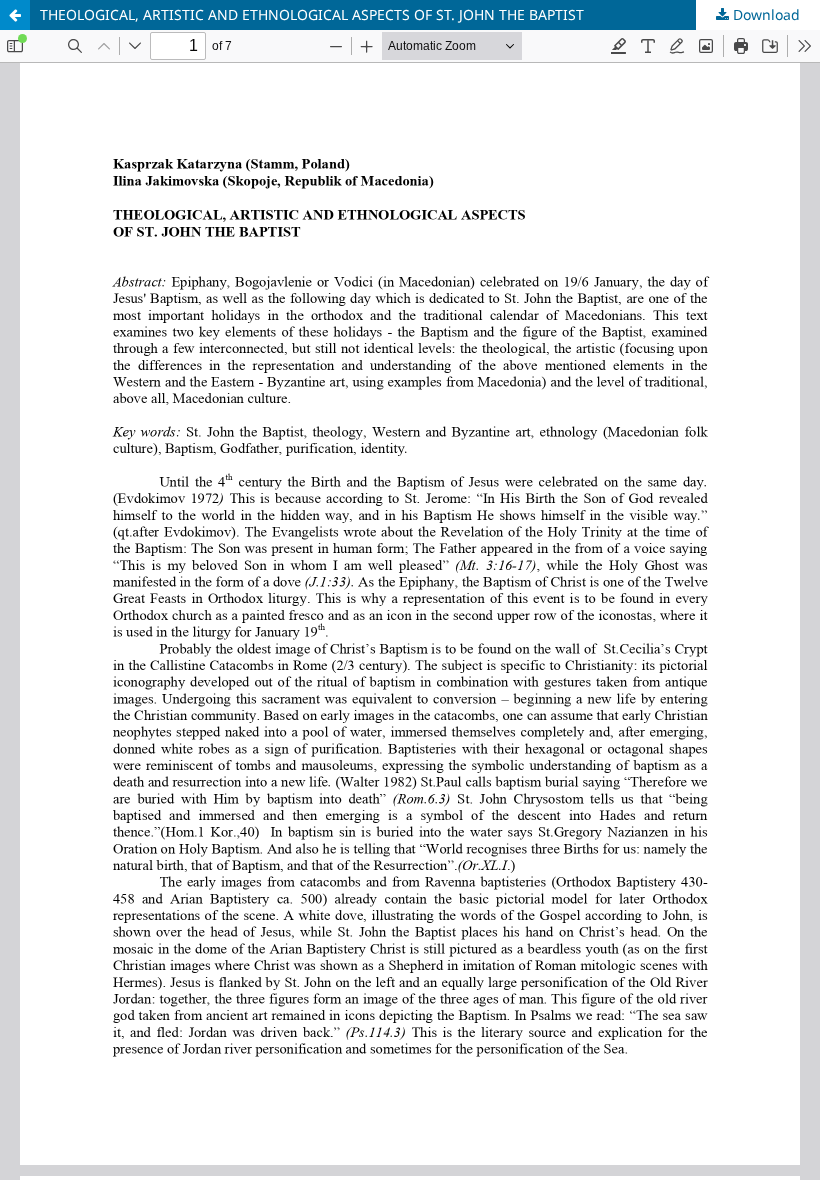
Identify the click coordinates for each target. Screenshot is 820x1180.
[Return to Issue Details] (15, 15)
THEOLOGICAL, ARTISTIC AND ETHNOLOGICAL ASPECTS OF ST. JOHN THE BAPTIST (312, 14)
